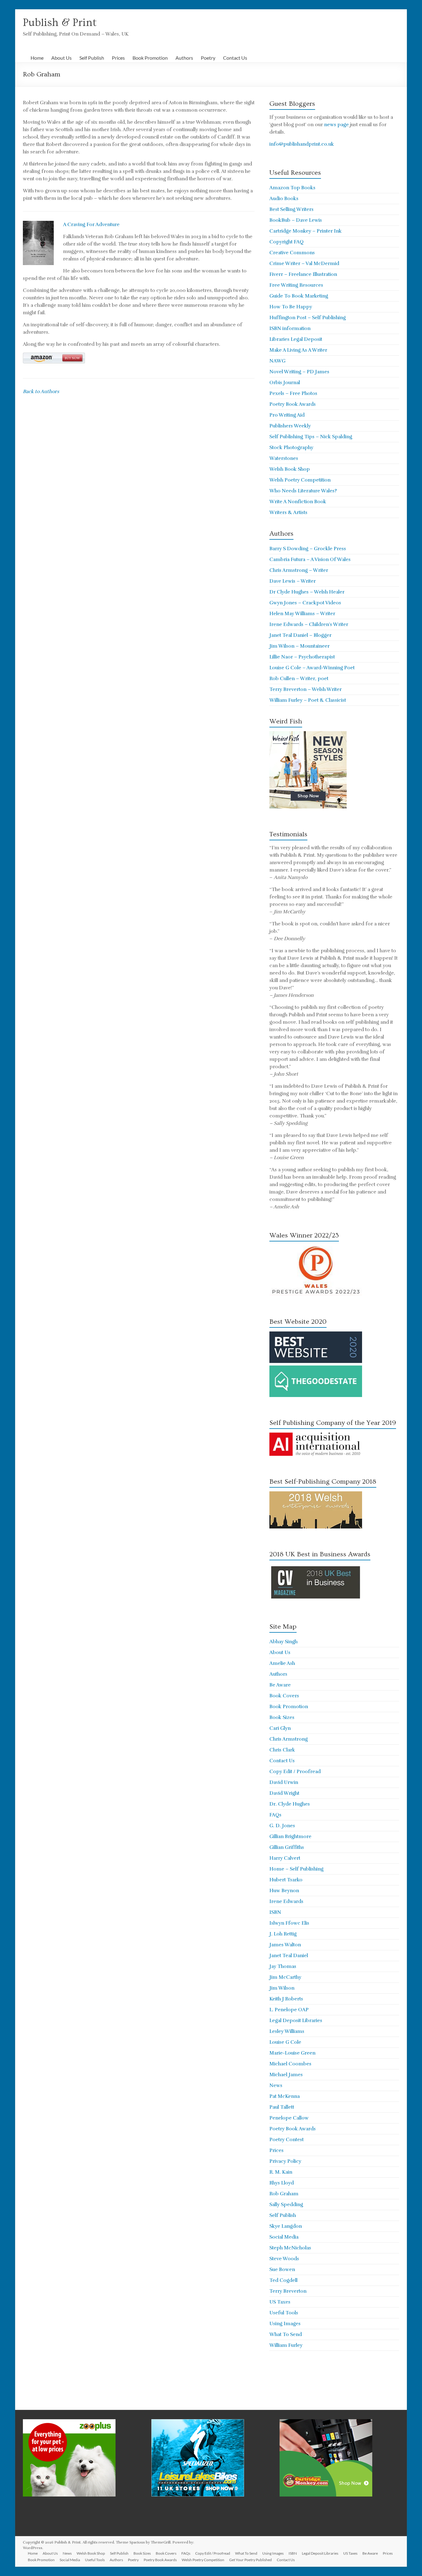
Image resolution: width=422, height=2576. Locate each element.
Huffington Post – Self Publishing (308, 318)
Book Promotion (150, 58)
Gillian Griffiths (287, 1847)
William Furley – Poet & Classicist (308, 700)
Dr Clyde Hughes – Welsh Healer (307, 592)
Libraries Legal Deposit (296, 339)
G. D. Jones (282, 1826)
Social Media (284, 2237)
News (276, 2085)
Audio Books (284, 199)
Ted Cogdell (283, 2280)
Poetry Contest (287, 2140)
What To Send (286, 2334)
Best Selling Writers (291, 209)
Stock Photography (291, 448)
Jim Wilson (282, 1988)
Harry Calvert (285, 1858)
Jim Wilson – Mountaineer (300, 646)
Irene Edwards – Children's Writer (309, 624)
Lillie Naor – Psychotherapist (302, 657)
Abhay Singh (283, 1642)
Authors (184, 58)
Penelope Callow (289, 2118)
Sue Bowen (282, 2270)
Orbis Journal (285, 383)
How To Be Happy (291, 307)
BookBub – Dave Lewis (296, 220)
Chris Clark (282, 1750)
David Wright (284, 1793)
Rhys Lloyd (282, 2183)
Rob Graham (284, 2194)
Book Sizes (282, 1717)
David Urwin (284, 1782)
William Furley (286, 2345)
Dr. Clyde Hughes (290, 1804)
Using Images (285, 2324)
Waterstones (284, 458)
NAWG (277, 361)
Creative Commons (292, 253)
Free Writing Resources (296, 285)
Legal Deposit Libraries (296, 2021)
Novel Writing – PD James (299, 372)
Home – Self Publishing (296, 1869)
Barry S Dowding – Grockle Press (308, 549)
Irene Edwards (286, 1901)
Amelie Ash (282, 1663)
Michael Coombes (290, 2064)
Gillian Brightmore (290, 1837)
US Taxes (280, 2302)
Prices (118, 58)
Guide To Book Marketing (299, 296)
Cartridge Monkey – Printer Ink (306, 231)
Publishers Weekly (290, 426)
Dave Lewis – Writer (293, 581)
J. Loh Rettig (283, 1934)
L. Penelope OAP (289, 2010)
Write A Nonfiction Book (298, 502)
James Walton (285, 1945)
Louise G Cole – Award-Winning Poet (312, 668)
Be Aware (280, 1685)
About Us (61, 58)
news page (336, 125)
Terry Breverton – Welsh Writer (306, 689)
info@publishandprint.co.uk (302, 144)
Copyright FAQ (287, 242)
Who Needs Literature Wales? (303, 491)
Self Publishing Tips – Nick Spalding (311, 437)
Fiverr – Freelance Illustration (303, 274)
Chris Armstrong (289, 1739)
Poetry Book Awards (293, 404)
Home (37, 58)
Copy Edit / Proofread (295, 1772)
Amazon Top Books (292, 188)
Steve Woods (284, 2259)
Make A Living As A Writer (298, 350)
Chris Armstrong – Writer (299, 570)
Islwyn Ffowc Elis (289, 1923)
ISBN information (290, 328)
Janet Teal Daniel (289, 1956)
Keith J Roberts (286, 1999)
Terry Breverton (288, 2291)
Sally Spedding (286, 2205)
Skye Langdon (286, 2226)
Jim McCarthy (285, 1977)
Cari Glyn (280, 1728)
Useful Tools (284, 2313)
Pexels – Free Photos (293, 393)
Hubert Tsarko (286, 1880)
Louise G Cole (285, 2042)
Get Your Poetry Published (251, 2560)
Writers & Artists (288, 512)
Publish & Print (60, 23)
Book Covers (284, 1696)
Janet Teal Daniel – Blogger (300, 635)
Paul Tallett (282, 2107)
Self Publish (92, 58)
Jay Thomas (283, 1966)
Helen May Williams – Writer (302, 614)
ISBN (275, 1912)
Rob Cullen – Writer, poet (299, 679)
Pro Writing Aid (287, 415)
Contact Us (235, 58)
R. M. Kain (281, 2172)
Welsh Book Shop (290, 469)
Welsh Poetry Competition (300, 480)
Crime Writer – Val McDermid (304, 264)
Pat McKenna (285, 2096)
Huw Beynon (284, 1891)
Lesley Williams (287, 2031)
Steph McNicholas (290, 2248)
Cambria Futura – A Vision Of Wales (310, 559)
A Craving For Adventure (91, 225)
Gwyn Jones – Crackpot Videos (305, 603)
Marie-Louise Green (292, 2053)
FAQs (275, 1815)
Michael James (286, 2075)
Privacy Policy (285, 2161)
